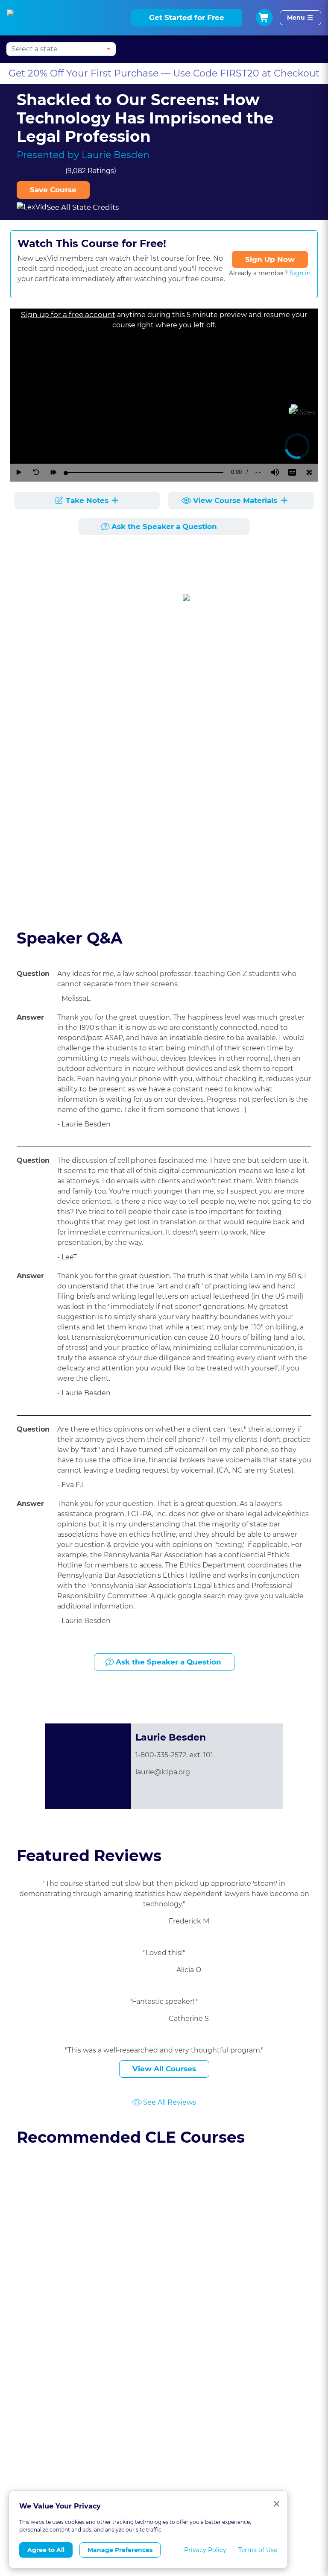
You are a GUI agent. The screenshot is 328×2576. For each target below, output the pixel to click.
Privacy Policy (205, 2550)
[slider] (145, 473)
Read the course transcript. (70, 900)
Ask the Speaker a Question (164, 526)
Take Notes (87, 500)
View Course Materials (236, 500)
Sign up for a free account (68, 315)
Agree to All (46, 2550)
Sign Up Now (270, 259)
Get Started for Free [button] (187, 18)
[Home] (20, 18)
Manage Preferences (120, 2550)
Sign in (300, 273)
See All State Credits (83, 207)
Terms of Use (258, 2550)
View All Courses (164, 2069)
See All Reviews (170, 2102)
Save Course (53, 190)
